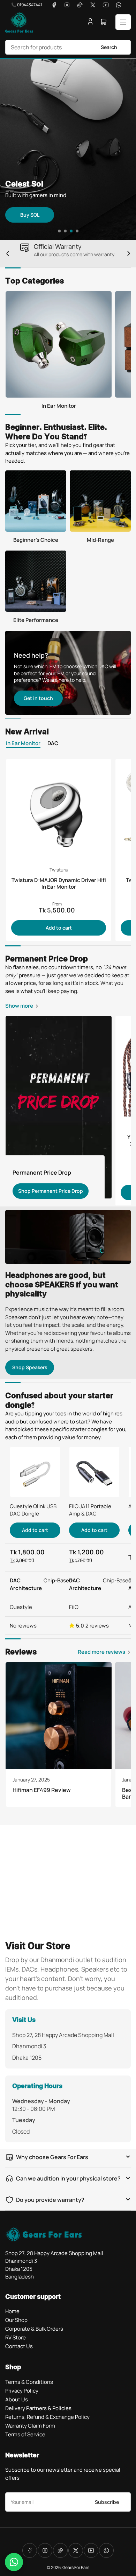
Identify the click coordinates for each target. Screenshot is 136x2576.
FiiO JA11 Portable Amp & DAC (90, 1510)
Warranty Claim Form (30, 2426)
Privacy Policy (22, 2391)
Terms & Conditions (29, 2382)
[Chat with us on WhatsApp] (14, 2562)
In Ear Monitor (59, 406)
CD (30, 236)
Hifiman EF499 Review (42, 1790)
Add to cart (59, 928)
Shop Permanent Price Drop (51, 1191)
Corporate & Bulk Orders (34, 2329)
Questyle (21, 1607)
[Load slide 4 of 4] (77, 231)
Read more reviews (101, 1652)
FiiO (74, 1607)
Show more (19, 1006)
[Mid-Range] (100, 501)
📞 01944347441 (27, 5)
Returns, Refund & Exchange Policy (47, 2417)
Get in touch (38, 698)
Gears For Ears (76, 2567)
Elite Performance (36, 620)
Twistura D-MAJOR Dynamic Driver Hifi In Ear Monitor (59, 883)
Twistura (59, 870)
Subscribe (107, 2502)
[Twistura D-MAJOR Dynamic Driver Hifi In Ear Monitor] (59, 812)
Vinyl (82, 236)
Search (109, 47)
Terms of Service (25, 2434)
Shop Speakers (30, 1367)
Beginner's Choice (36, 540)
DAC (53, 744)
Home (12, 2311)
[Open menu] (123, 22)
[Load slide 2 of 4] (65, 231)
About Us (17, 2399)
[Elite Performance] (36, 581)
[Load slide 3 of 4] (71, 231)
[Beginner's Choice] (36, 501)
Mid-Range (100, 540)
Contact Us (19, 2346)
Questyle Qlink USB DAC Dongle (33, 1510)
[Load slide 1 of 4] (59, 231)
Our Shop (16, 2320)
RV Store (16, 2337)
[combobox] (68, 47)
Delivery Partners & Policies (38, 2408)
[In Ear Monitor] (59, 344)
